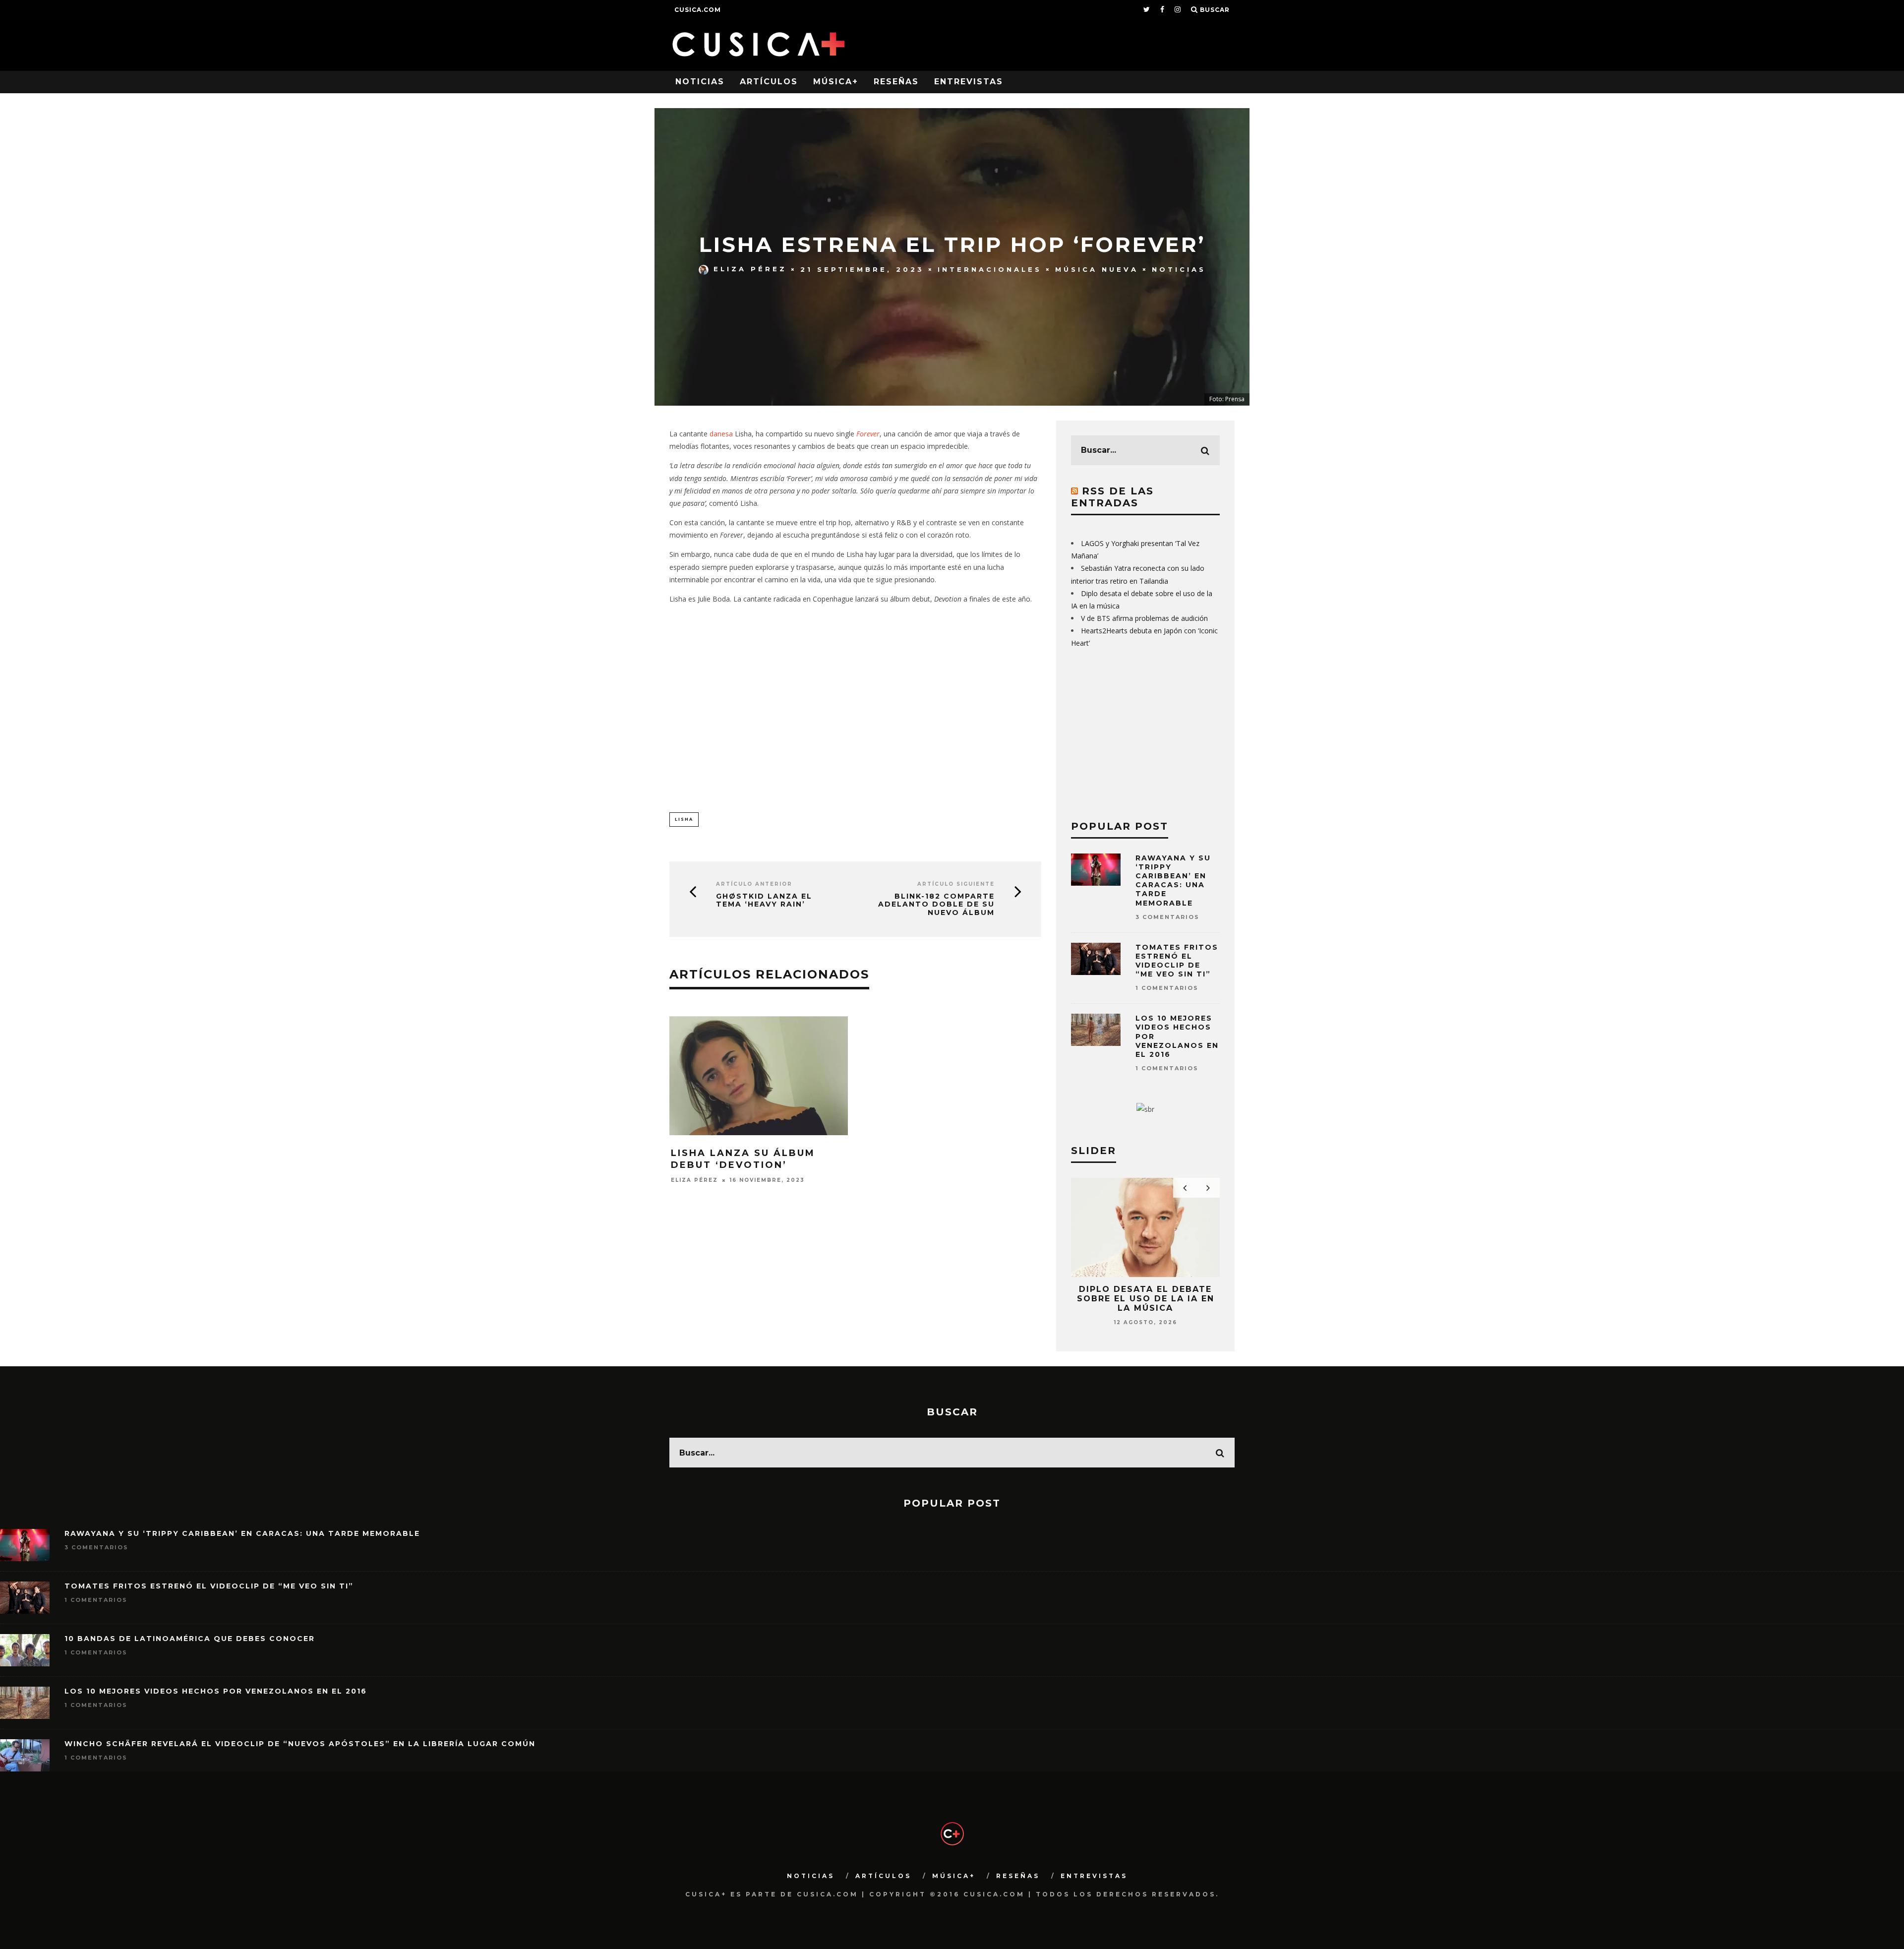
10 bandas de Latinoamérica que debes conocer (190, 1639)
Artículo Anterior (754, 884)
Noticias (700, 82)
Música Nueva (1097, 269)
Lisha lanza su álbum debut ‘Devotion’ (743, 1159)
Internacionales (990, 269)
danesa (722, 434)
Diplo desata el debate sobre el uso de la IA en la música (1146, 1299)
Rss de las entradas (1112, 497)
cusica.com (698, 10)
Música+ (836, 82)
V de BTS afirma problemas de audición (1144, 618)
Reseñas (896, 82)
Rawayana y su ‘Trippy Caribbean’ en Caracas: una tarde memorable (1173, 881)
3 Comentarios (1167, 917)
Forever (868, 434)
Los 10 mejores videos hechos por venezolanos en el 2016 (216, 1691)
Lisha (684, 819)
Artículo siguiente (956, 884)
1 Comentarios (1167, 988)
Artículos (769, 82)
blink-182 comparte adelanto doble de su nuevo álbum (936, 905)
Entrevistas (969, 82)
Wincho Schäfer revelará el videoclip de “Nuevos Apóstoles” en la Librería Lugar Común (300, 1744)
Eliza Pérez (750, 269)
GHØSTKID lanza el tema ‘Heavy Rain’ (764, 901)
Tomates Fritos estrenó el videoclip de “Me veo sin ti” (1177, 961)
